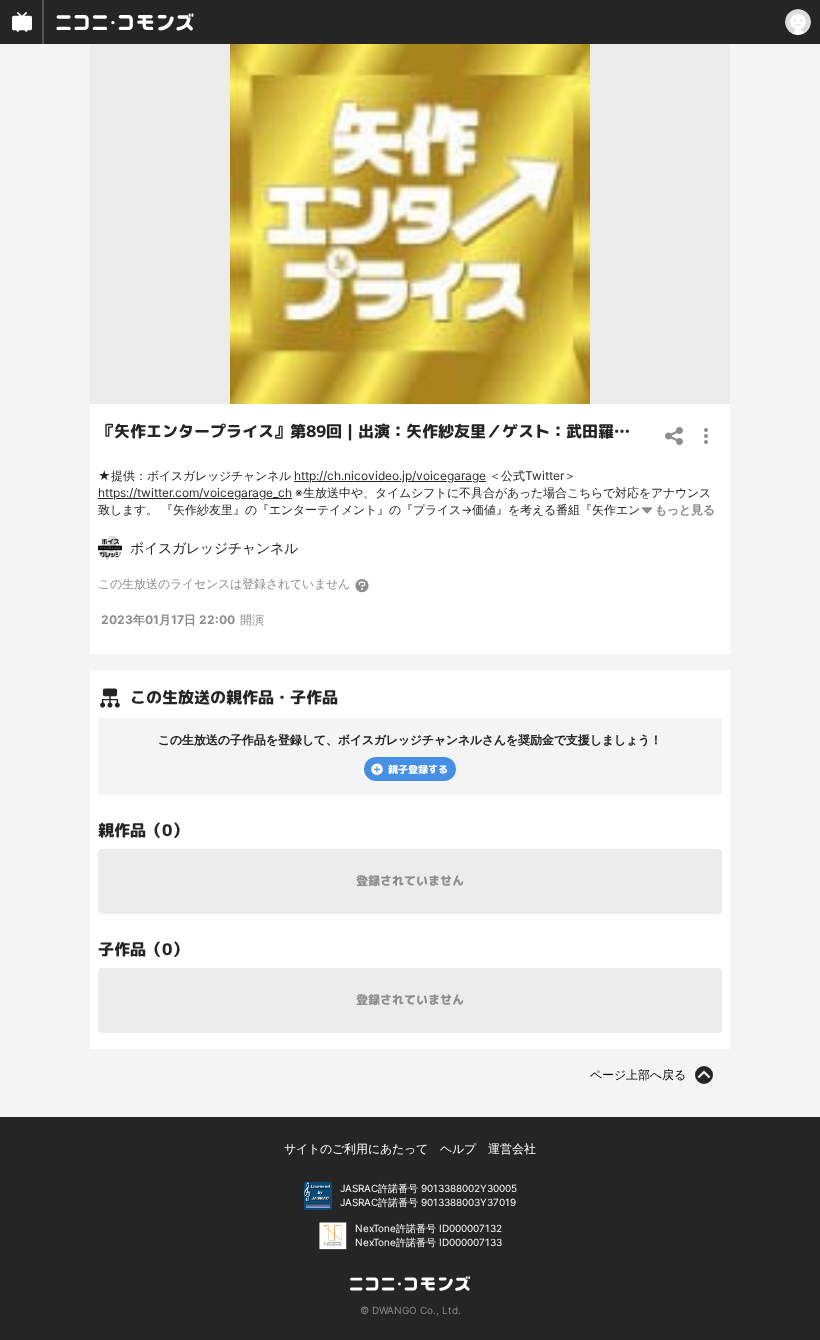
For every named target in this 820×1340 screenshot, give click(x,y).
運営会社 (512, 1148)
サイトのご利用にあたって (356, 1148)
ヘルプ (458, 1148)
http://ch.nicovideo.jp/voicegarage (390, 475)
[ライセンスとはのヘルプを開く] (363, 585)
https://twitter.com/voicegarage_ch (195, 492)
